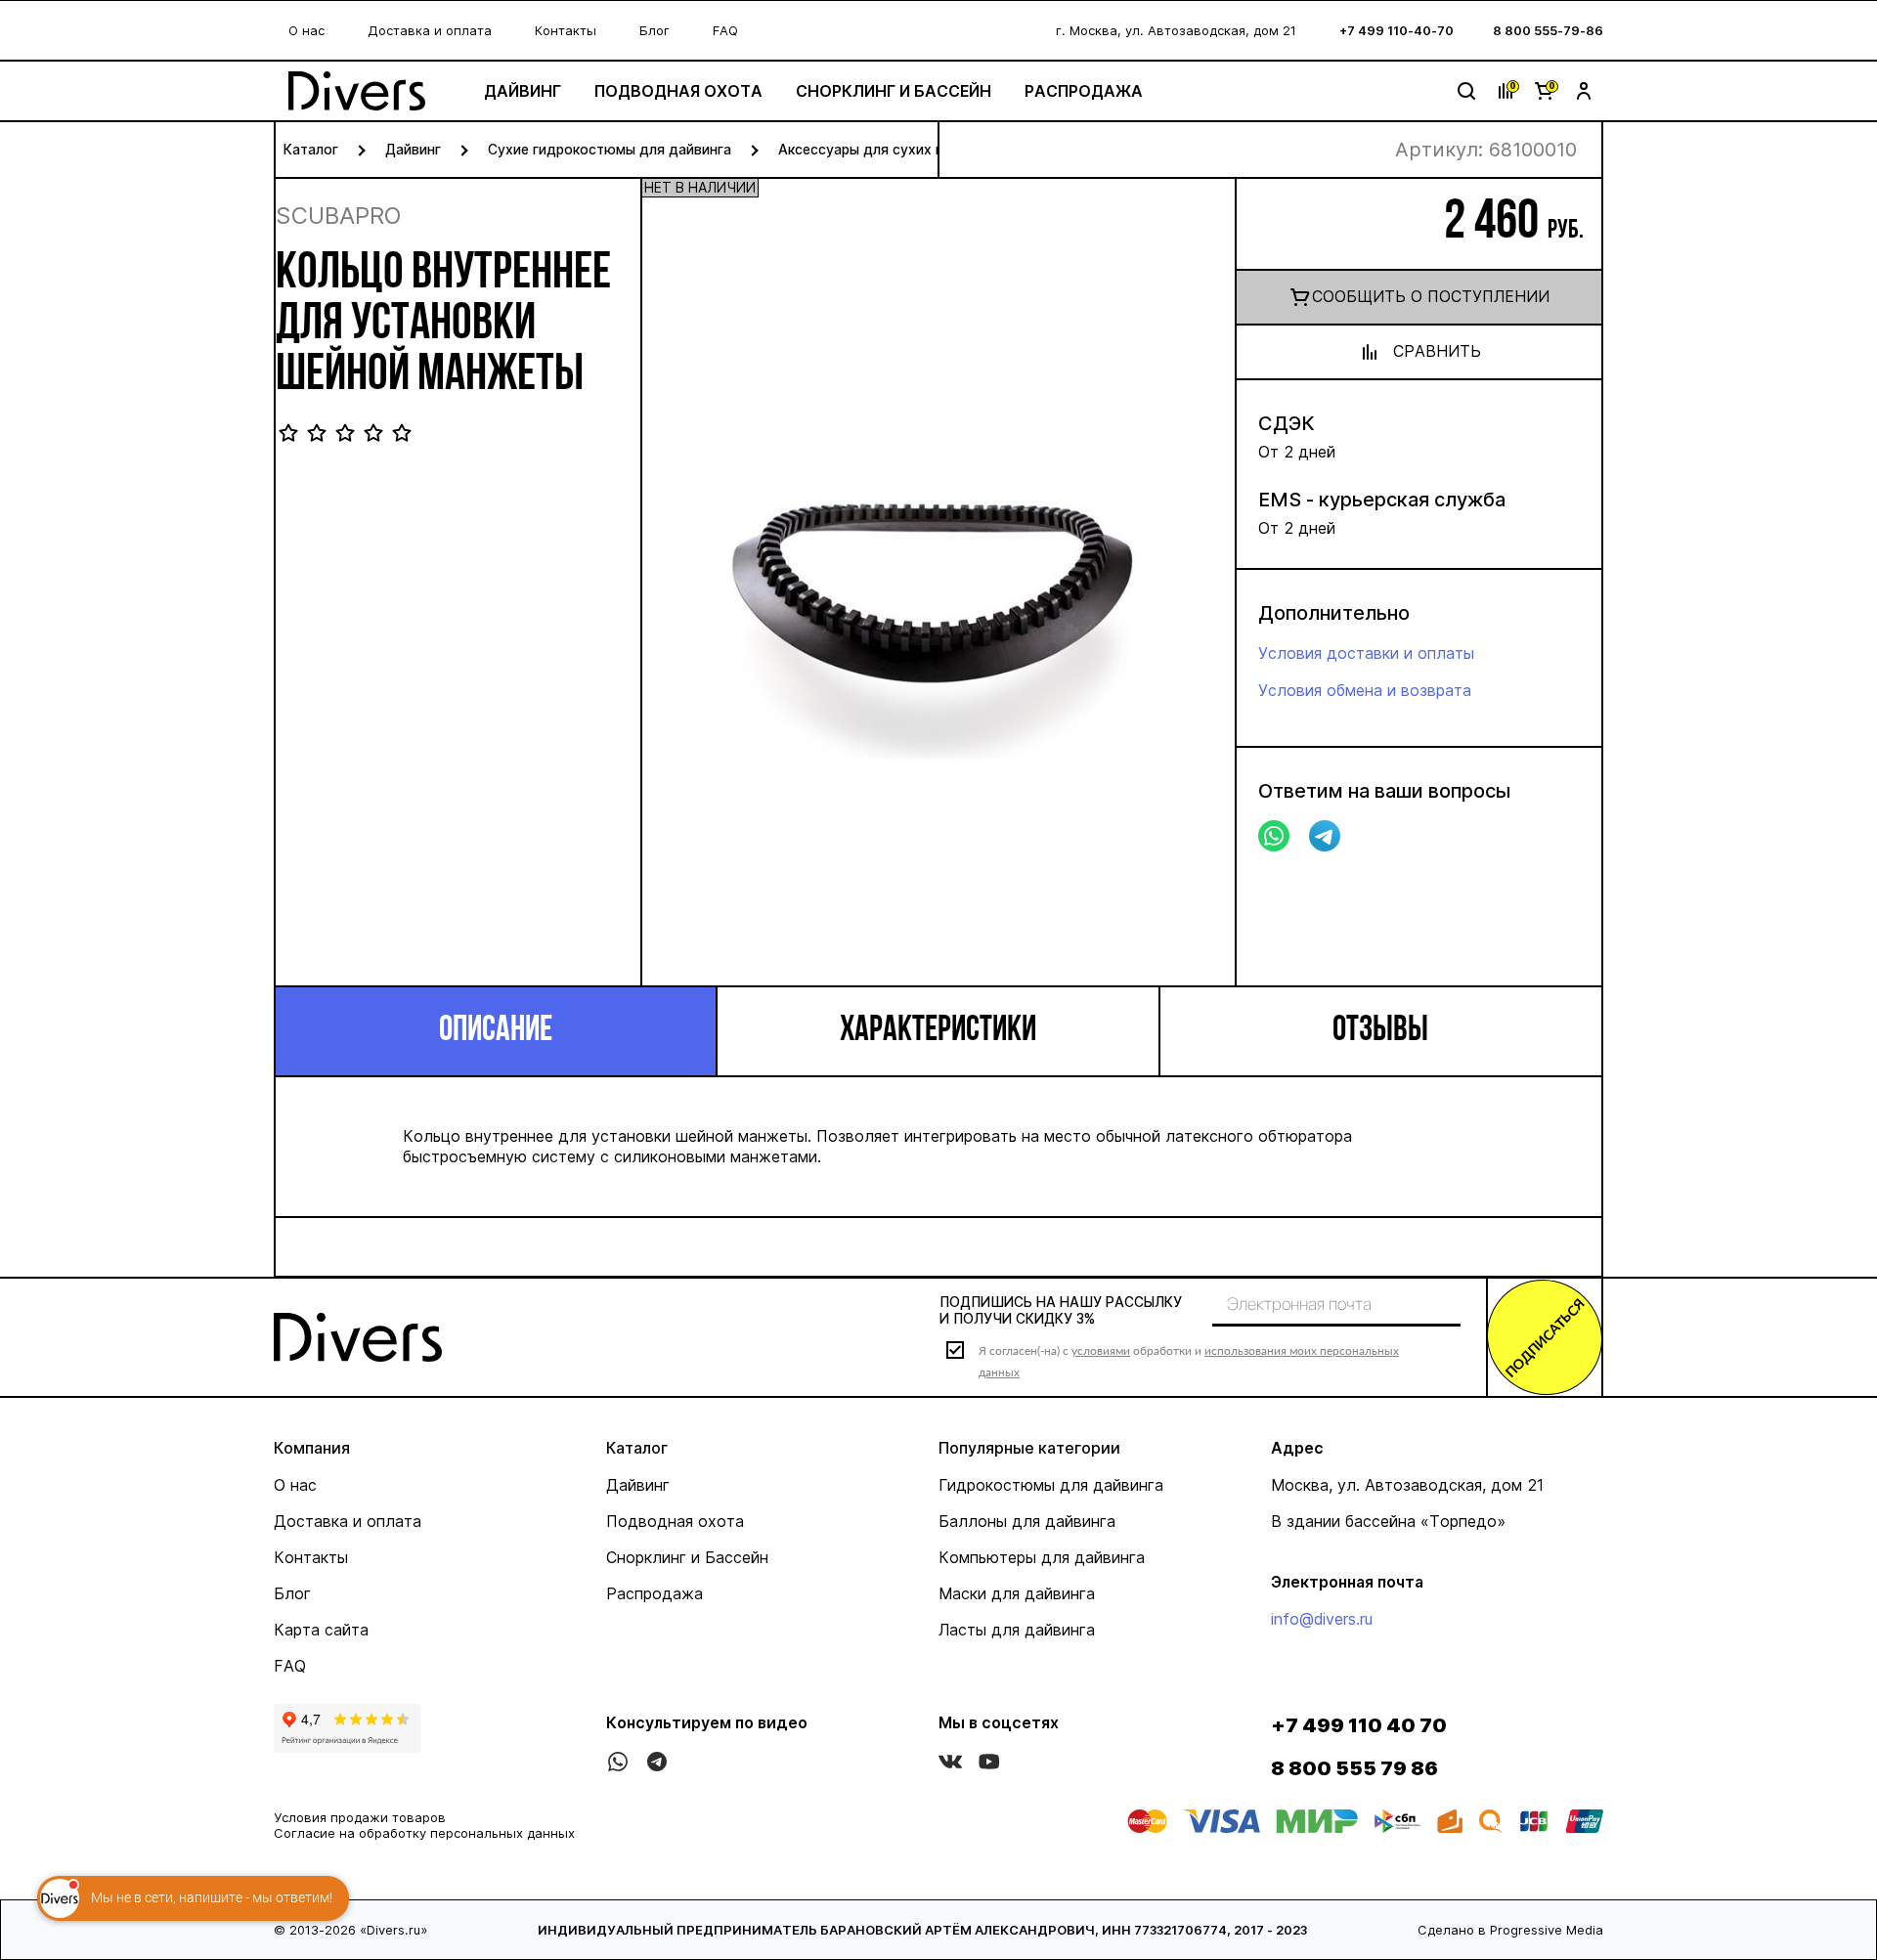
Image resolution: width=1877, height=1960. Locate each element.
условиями (1101, 1350)
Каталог (311, 149)
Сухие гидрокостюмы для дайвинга (610, 149)
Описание (496, 1031)
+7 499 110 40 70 (1359, 1725)
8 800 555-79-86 (1548, 30)
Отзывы (1380, 1031)
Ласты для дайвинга (1017, 1630)
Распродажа (1084, 91)
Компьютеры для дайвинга (1042, 1557)
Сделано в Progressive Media (1510, 1930)
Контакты (566, 30)
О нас (306, 30)
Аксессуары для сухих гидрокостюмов (912, 149)
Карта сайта (321, 1630)
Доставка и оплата (430, 30)
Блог (655, 30)
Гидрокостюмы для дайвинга (1051, 1485)
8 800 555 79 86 (1354, 1768)
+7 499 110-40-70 (1397, 30)
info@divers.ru (1322, 1619)
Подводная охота (678, 91)
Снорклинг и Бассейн (894, 91)
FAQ (725, 30)
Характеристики (938, 1031)
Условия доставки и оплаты (1366, 653)
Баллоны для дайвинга (1027, 1521)
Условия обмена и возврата (1365, 690)
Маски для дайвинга (1017, 1593)
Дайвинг (523, 91)
